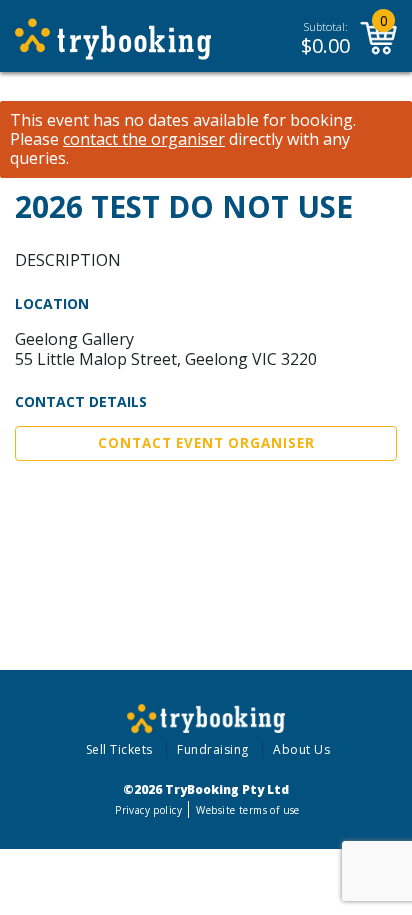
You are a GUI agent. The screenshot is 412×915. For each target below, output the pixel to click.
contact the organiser (144, 139)
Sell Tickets (119, 749)
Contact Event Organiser (206, 443)
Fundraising (213, 749)
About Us (301, 749)
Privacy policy (148, 810)
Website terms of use (247, 810)
